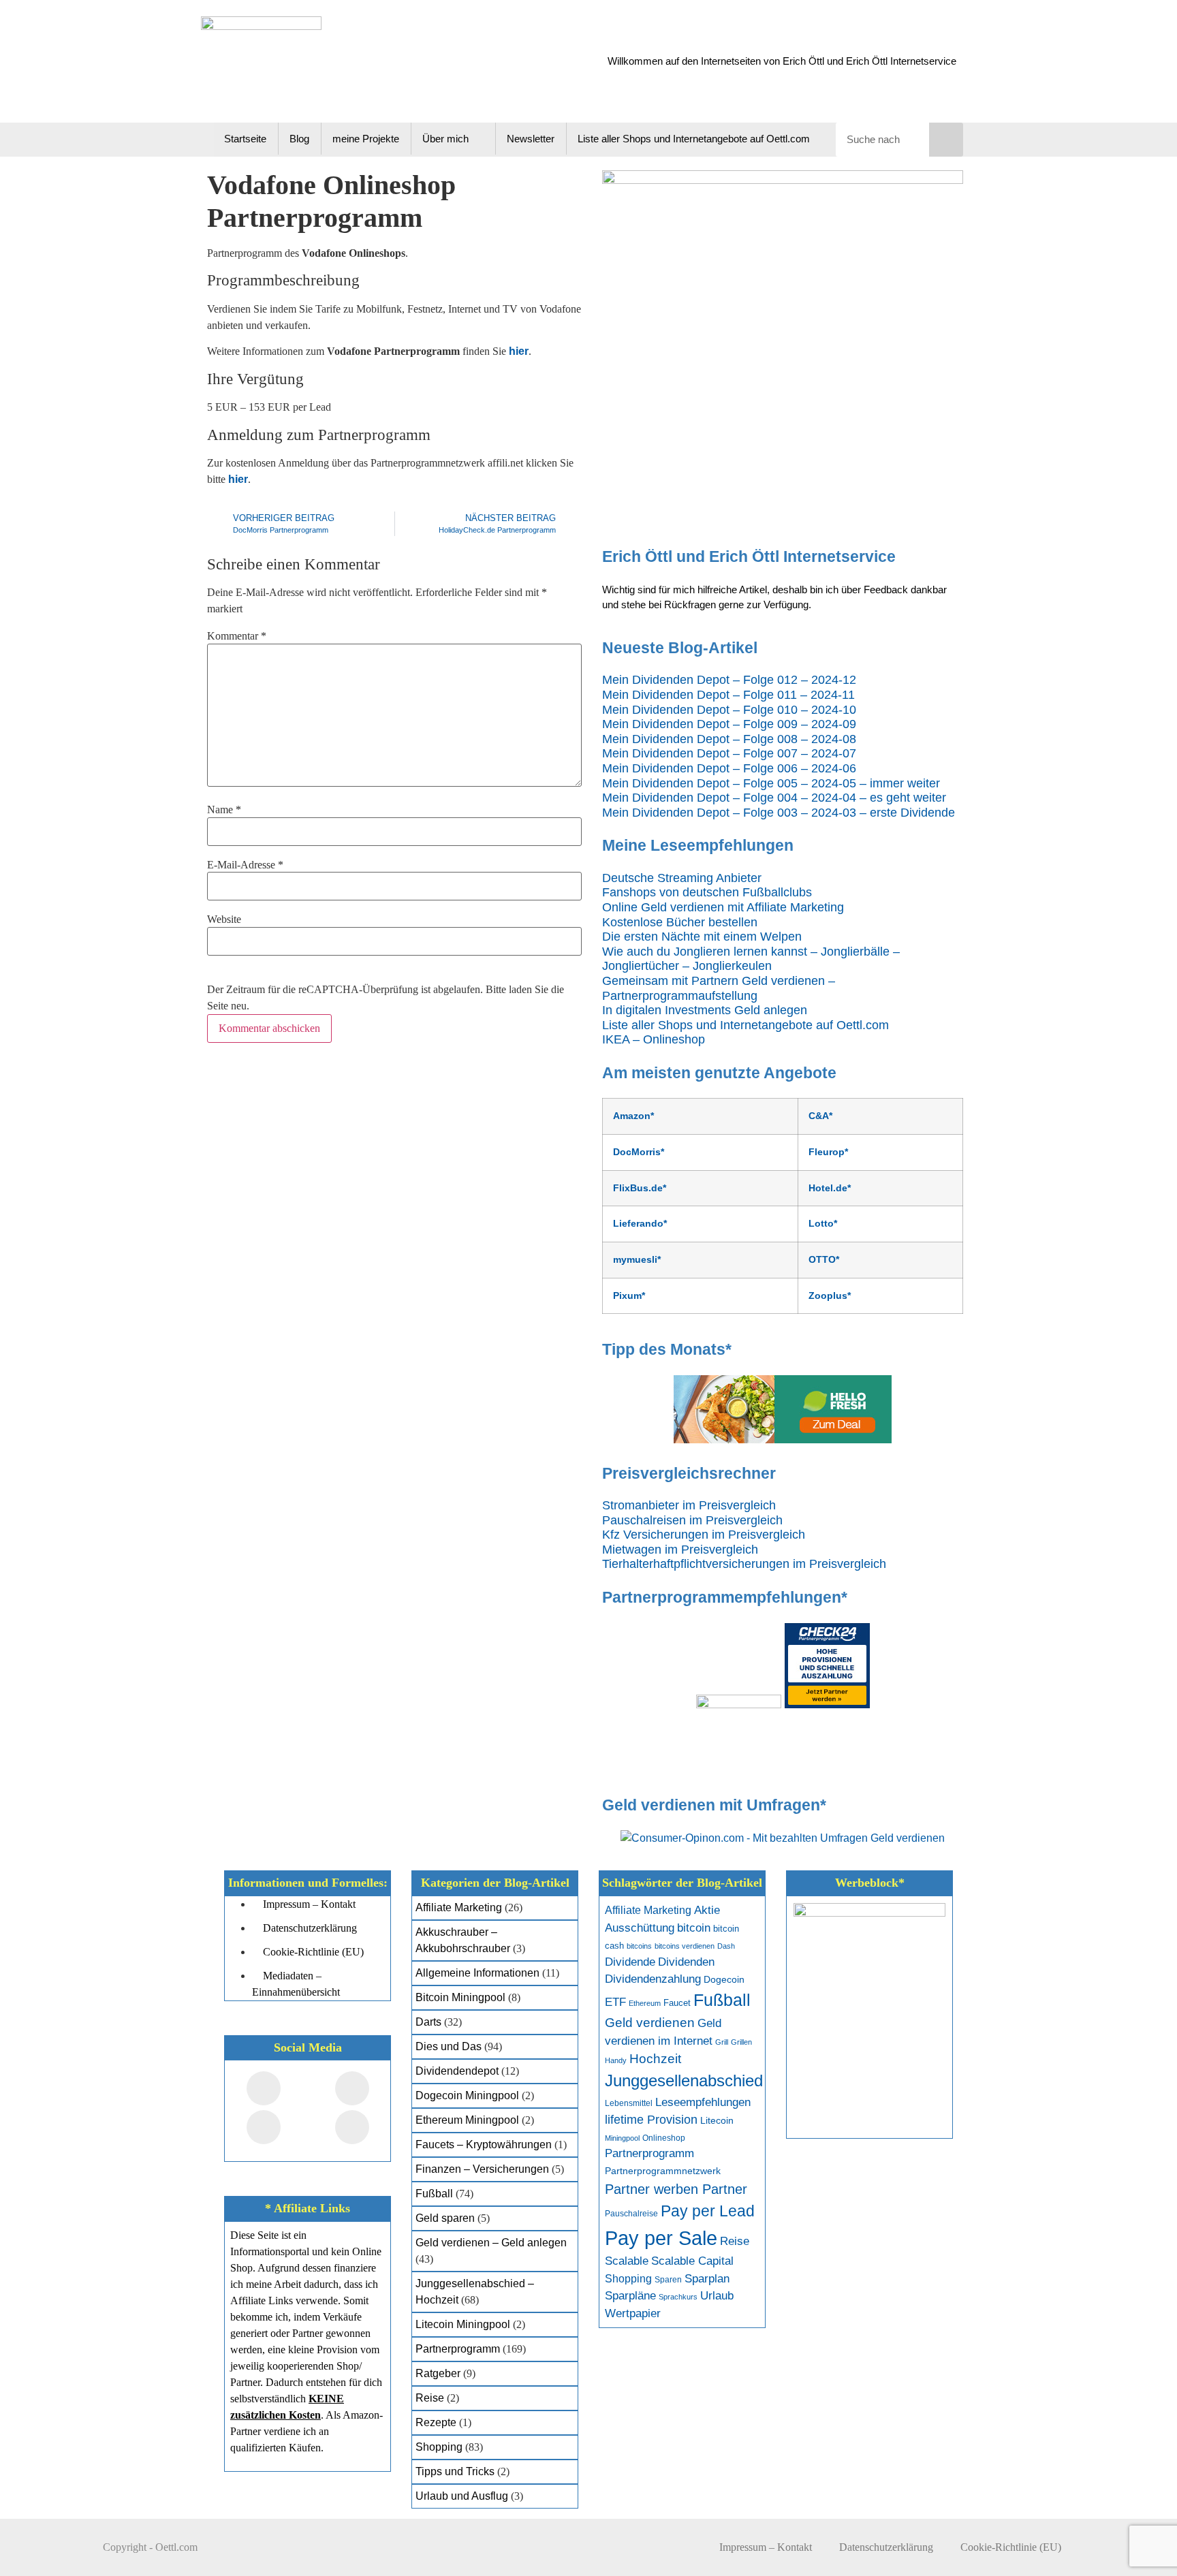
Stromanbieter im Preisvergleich (689, 1505)
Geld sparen (445, 2218)
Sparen (668, 2280)
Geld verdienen (650, 2023)
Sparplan (707, 2279)
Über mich (445, 139)
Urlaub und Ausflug (462, 2496)
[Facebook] (264, 2088)
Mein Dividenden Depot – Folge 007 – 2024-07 (729, 753)
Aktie (707, 1910)
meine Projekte (366, 139)
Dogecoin (724, 1980)
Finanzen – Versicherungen (482, 2169)
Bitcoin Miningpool (460, 1997)
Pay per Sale (661, 2238)
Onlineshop (664, 2138)
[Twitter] (352, 2088)
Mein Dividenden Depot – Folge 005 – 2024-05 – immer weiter (771, 783)
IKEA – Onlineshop (654, 1039)
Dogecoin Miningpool (467, 2095)
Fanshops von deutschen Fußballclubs (707, 892)
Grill (722, 2042)
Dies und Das (449, 2046)
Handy (616, 2060)
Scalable (627, 2261)
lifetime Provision (651, 2120)
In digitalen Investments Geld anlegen (705, 1010)
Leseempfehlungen (703, 2102)
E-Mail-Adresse (245, 865)
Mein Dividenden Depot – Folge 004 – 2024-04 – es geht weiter (774, 798)
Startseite (245, 139)
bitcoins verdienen (685, 1946)
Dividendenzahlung (653, 1979)
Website (224, 920)
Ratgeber (438, 2373)
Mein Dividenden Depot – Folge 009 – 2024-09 (729, 724)
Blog (299, 139)
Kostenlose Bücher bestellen (680, 922)
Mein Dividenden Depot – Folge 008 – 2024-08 (729, 739)
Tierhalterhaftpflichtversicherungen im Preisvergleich (744, 1564)
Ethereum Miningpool (467, 2120)
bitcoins (639, 1946)
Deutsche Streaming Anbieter (682, 878)
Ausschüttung (640, 1928)
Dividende (630, 1962)
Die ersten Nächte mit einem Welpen (702, 937)
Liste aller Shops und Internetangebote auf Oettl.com (694, 139)
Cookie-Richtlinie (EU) (1011, 2547)
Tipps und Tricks (455, 2471)
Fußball (434, 2194)
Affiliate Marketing (459, 1907)
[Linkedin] (352, 2127)
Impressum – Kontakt (766, 2547)
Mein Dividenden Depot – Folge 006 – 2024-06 (729, 768)
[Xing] (264, 2127)
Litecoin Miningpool (463, 2324)
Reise (430, 2398)
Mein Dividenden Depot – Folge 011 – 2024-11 (728, 695)
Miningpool (622, 2138)
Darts (428, 2022)
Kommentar (237, 636)
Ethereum (645, 2003)
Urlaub (717, 2296)
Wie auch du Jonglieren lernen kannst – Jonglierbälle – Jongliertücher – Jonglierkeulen (751, 959)
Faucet (677, 2003)
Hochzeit (655, 2059)
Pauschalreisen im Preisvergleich (692, 1520)
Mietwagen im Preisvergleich (680, 1550)
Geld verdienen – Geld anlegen (491, 2243)
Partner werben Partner (676, 2189)
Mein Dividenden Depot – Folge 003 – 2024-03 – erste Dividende (779, 813)
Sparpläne (630, 2296)
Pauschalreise (631, 2214)
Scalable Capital (692, 2261)
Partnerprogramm (458, 2349)
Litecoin (717, 2121)
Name (224, 810)
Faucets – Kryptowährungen (484, 2145)
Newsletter (531, 139)
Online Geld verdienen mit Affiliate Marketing (723, 907)
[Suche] (946, 140)
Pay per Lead (708, 2211)
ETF (615, 2002)
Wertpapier (633, 2313)
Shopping (439, 2447)
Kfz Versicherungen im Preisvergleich (704, 1535)
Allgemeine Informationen (477, 1973)
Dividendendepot (457, 2071)
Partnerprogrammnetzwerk (663, 2171)
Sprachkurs (678, 2297)
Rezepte (436, 2422)
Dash (726, 1946)
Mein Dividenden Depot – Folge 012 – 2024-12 (729, 680)
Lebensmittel (629, 2103)
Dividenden (686, 1962)
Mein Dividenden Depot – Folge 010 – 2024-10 (729, 710)
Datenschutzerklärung (886, 2547)
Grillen (741, 2042)
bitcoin (694, 1928)
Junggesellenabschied (684, 2080)
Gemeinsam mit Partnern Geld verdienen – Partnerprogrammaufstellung (719, 988)
